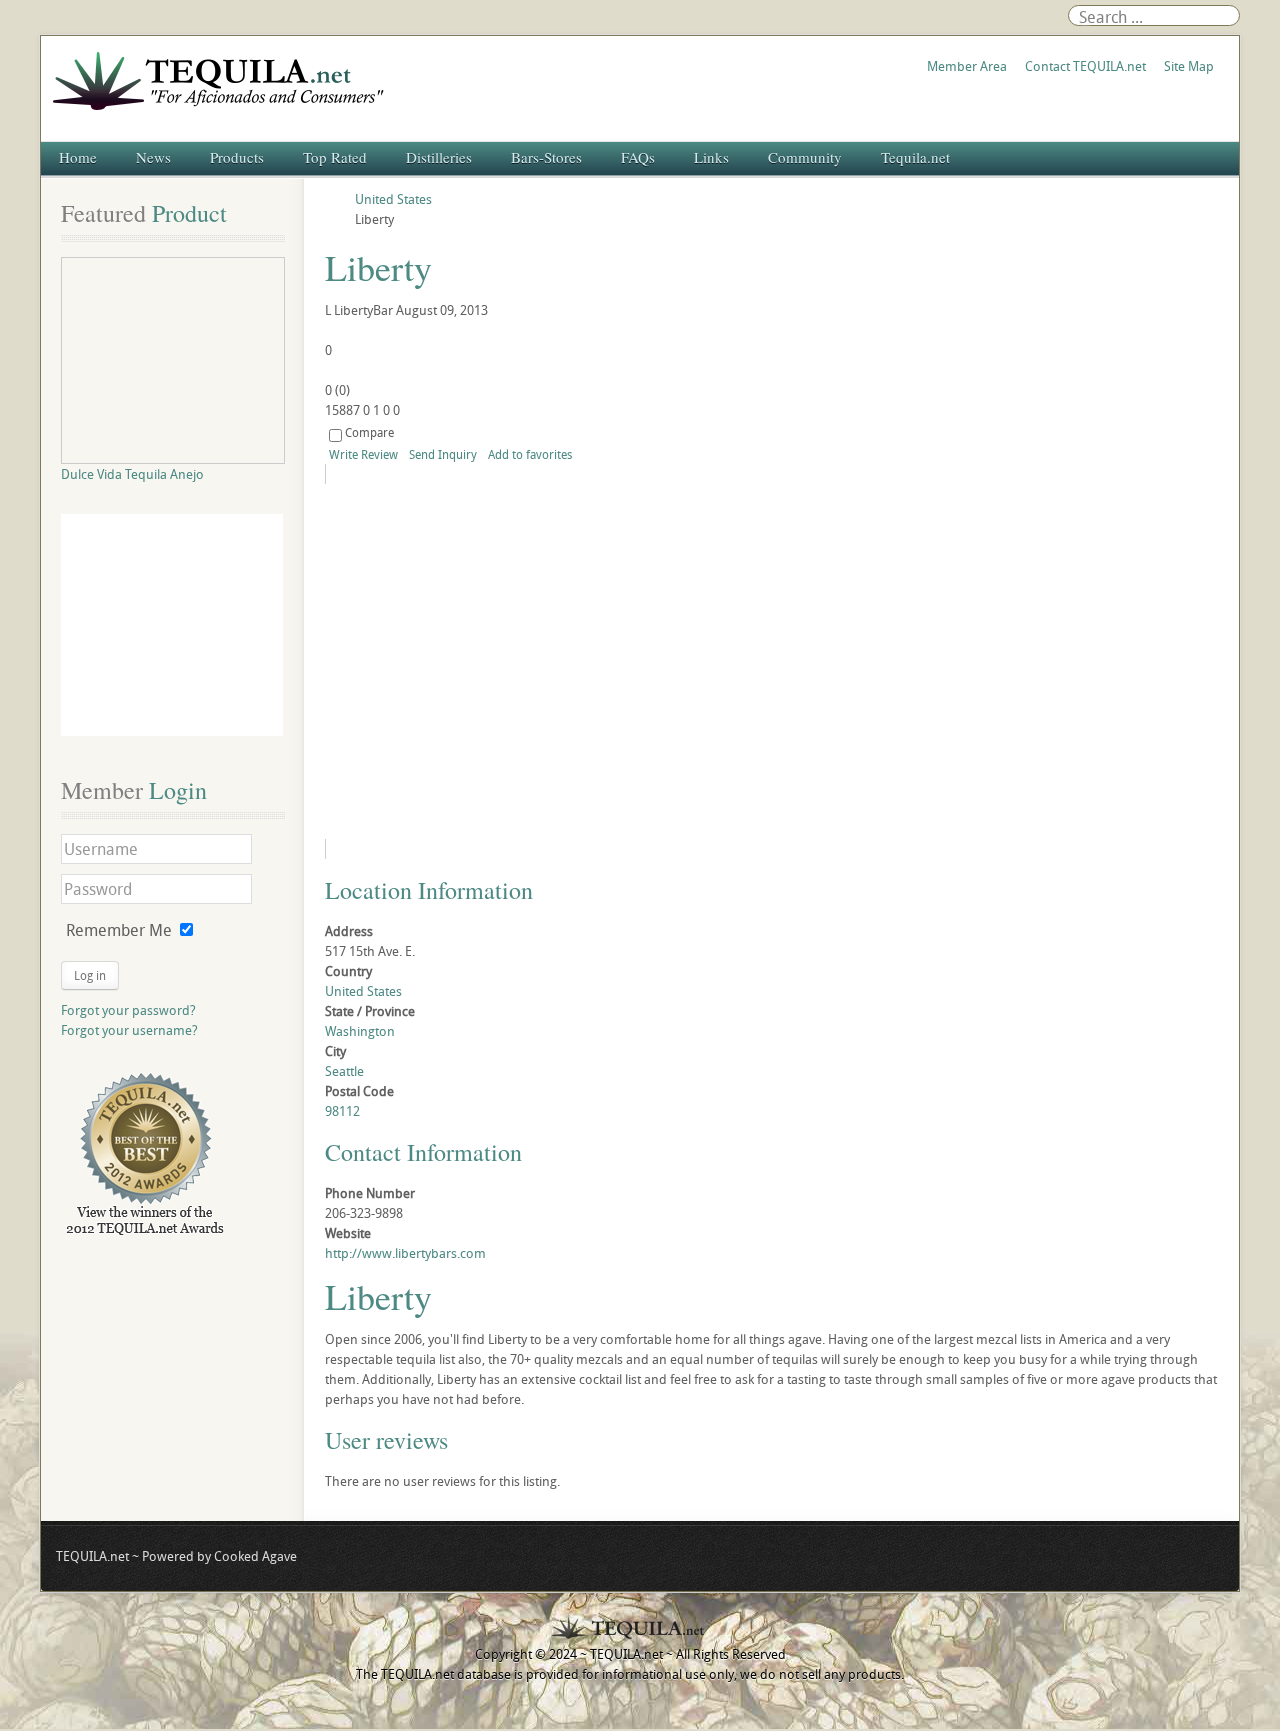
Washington (360, 1031)
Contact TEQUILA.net (1085, 66)
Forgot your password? (128, 1010)
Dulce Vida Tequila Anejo (132, 474)
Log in (90, 975)
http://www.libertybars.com (405, 1253)
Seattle (344, 1071)
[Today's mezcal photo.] (507, 661)
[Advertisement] (172, 625)
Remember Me (119, 930)
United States (363, 991)
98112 (342, 1111)
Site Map (1189, 66)
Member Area (967, 66)
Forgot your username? (129, 1030)
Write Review (363, 454)
